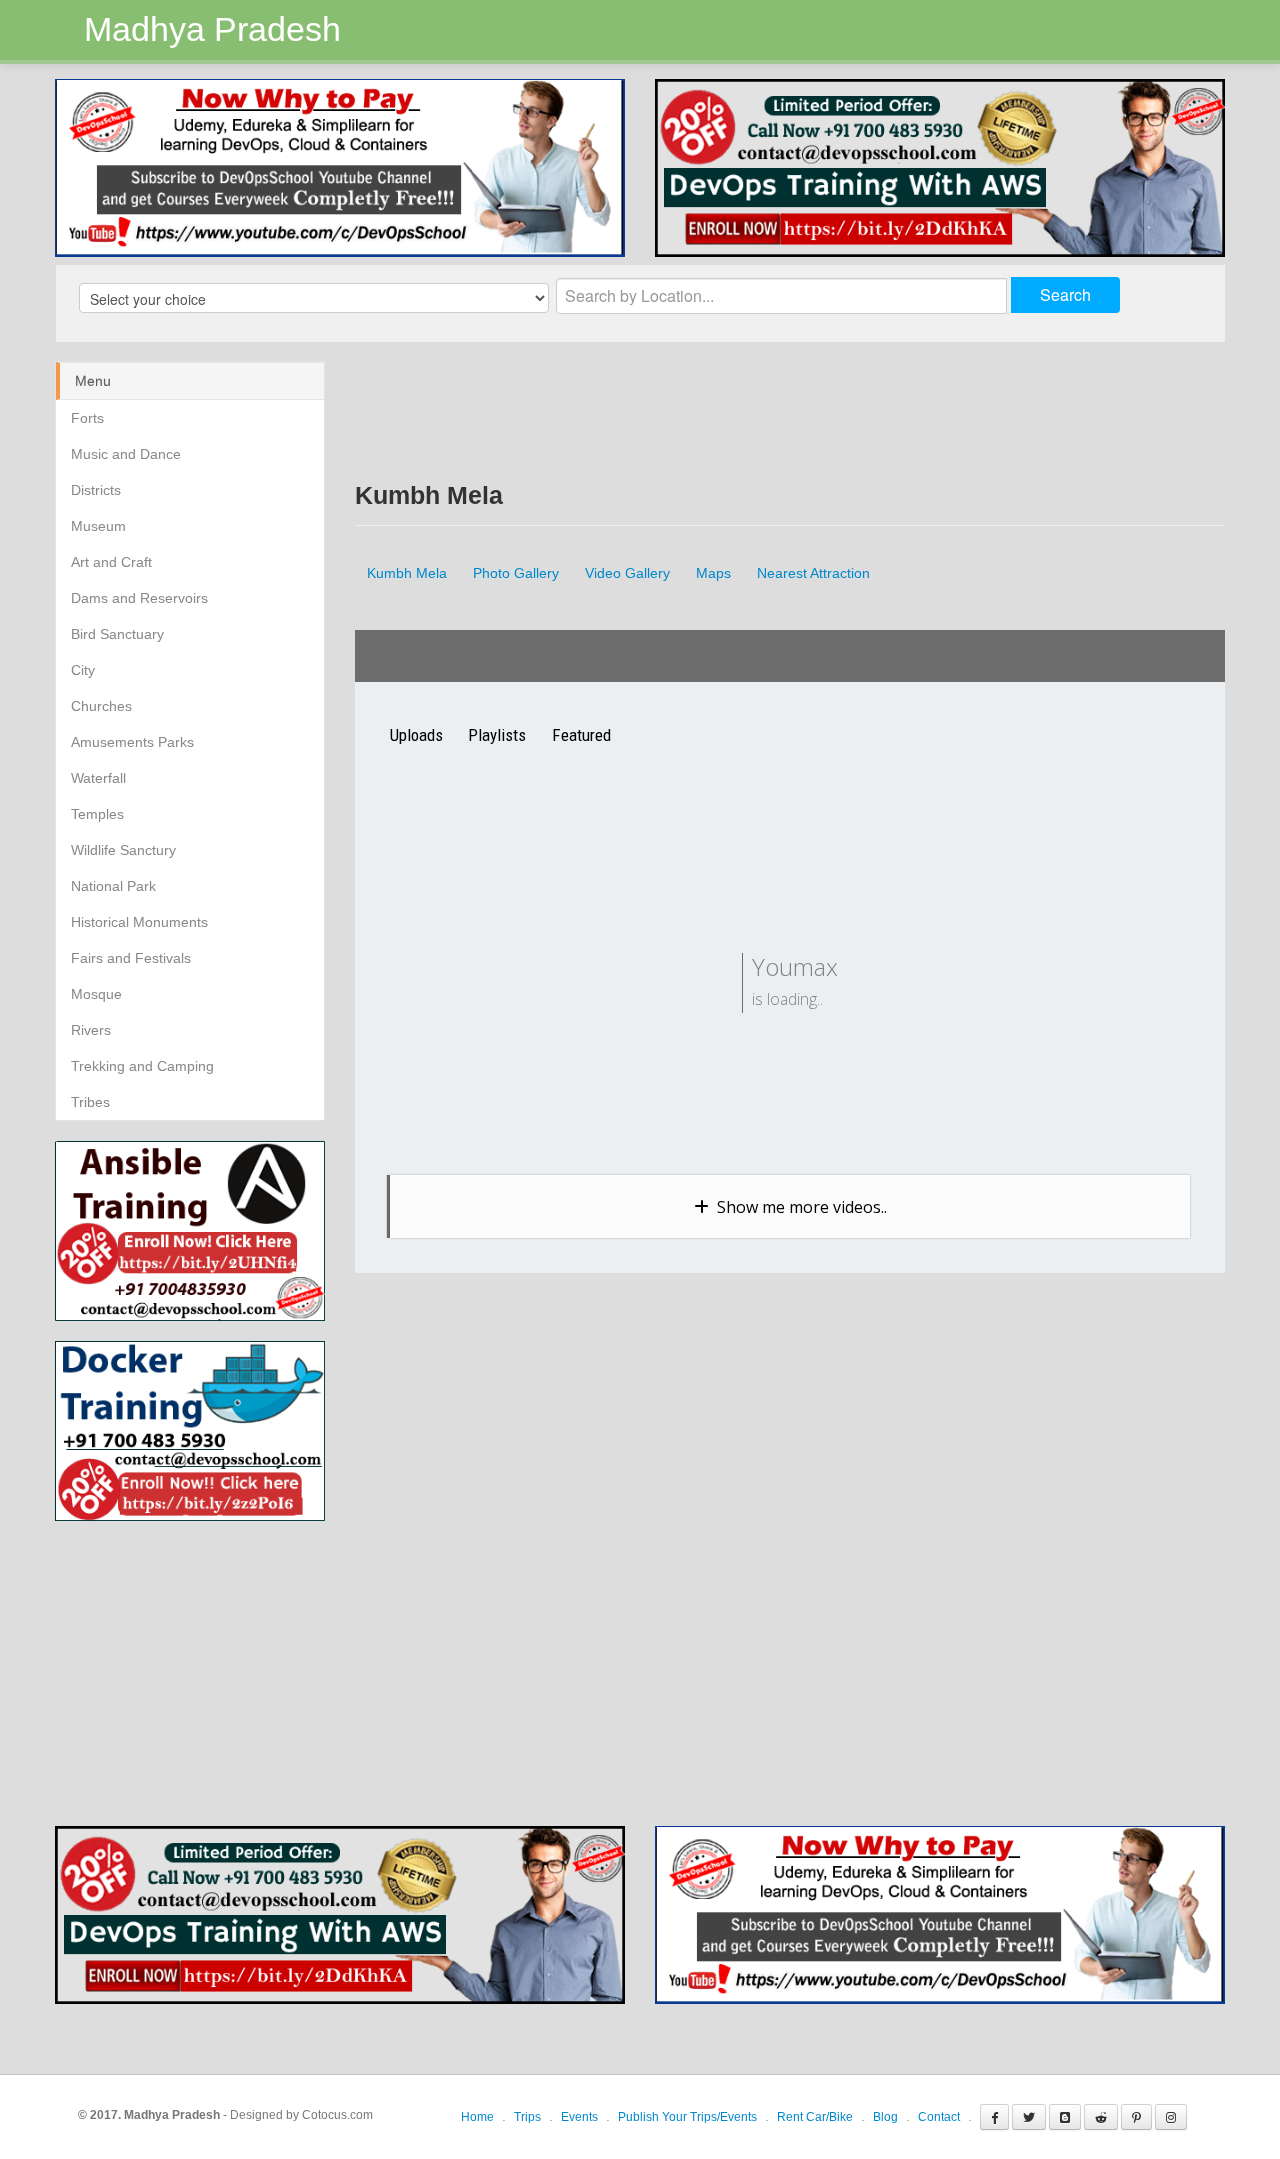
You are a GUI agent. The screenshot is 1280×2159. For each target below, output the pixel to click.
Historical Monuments (139, 922)
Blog (885, 2117)
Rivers (91, 1030)
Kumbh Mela (407, 573)
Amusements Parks (132, 742)
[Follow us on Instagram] (1171, 2117)
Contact (939, 2117)
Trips (527, 2117)
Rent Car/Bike (815, 2117)
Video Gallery (627, 573)
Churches (101, 706)
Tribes (90, 1102)
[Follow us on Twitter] (1029, 2117)
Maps (713, 573)
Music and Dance (126, 454)
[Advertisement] (223, 1661)
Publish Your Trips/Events (687, 2117)
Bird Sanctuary (117, 634)
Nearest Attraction (813, 573)
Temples (97, 814)
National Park (113, 886)
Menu (93, 381)
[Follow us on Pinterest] (1136, 2117)
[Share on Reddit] (1101, 2117)
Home (477, 2117)
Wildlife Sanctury (123, 850)
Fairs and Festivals (131, 958)
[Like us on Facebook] (994, 2117)
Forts (87, 418)
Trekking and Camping (142, 1066)
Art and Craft (111, 562)
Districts (96, 490)
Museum (98, 526)
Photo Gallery (516, 573)
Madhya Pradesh (212, 29)
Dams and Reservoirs (139, 598)
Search (1065, 294)
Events (579, 2117)
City (83, 670)
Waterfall (98, 778)
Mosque (96, 994)
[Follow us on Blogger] (1065, 2117)
